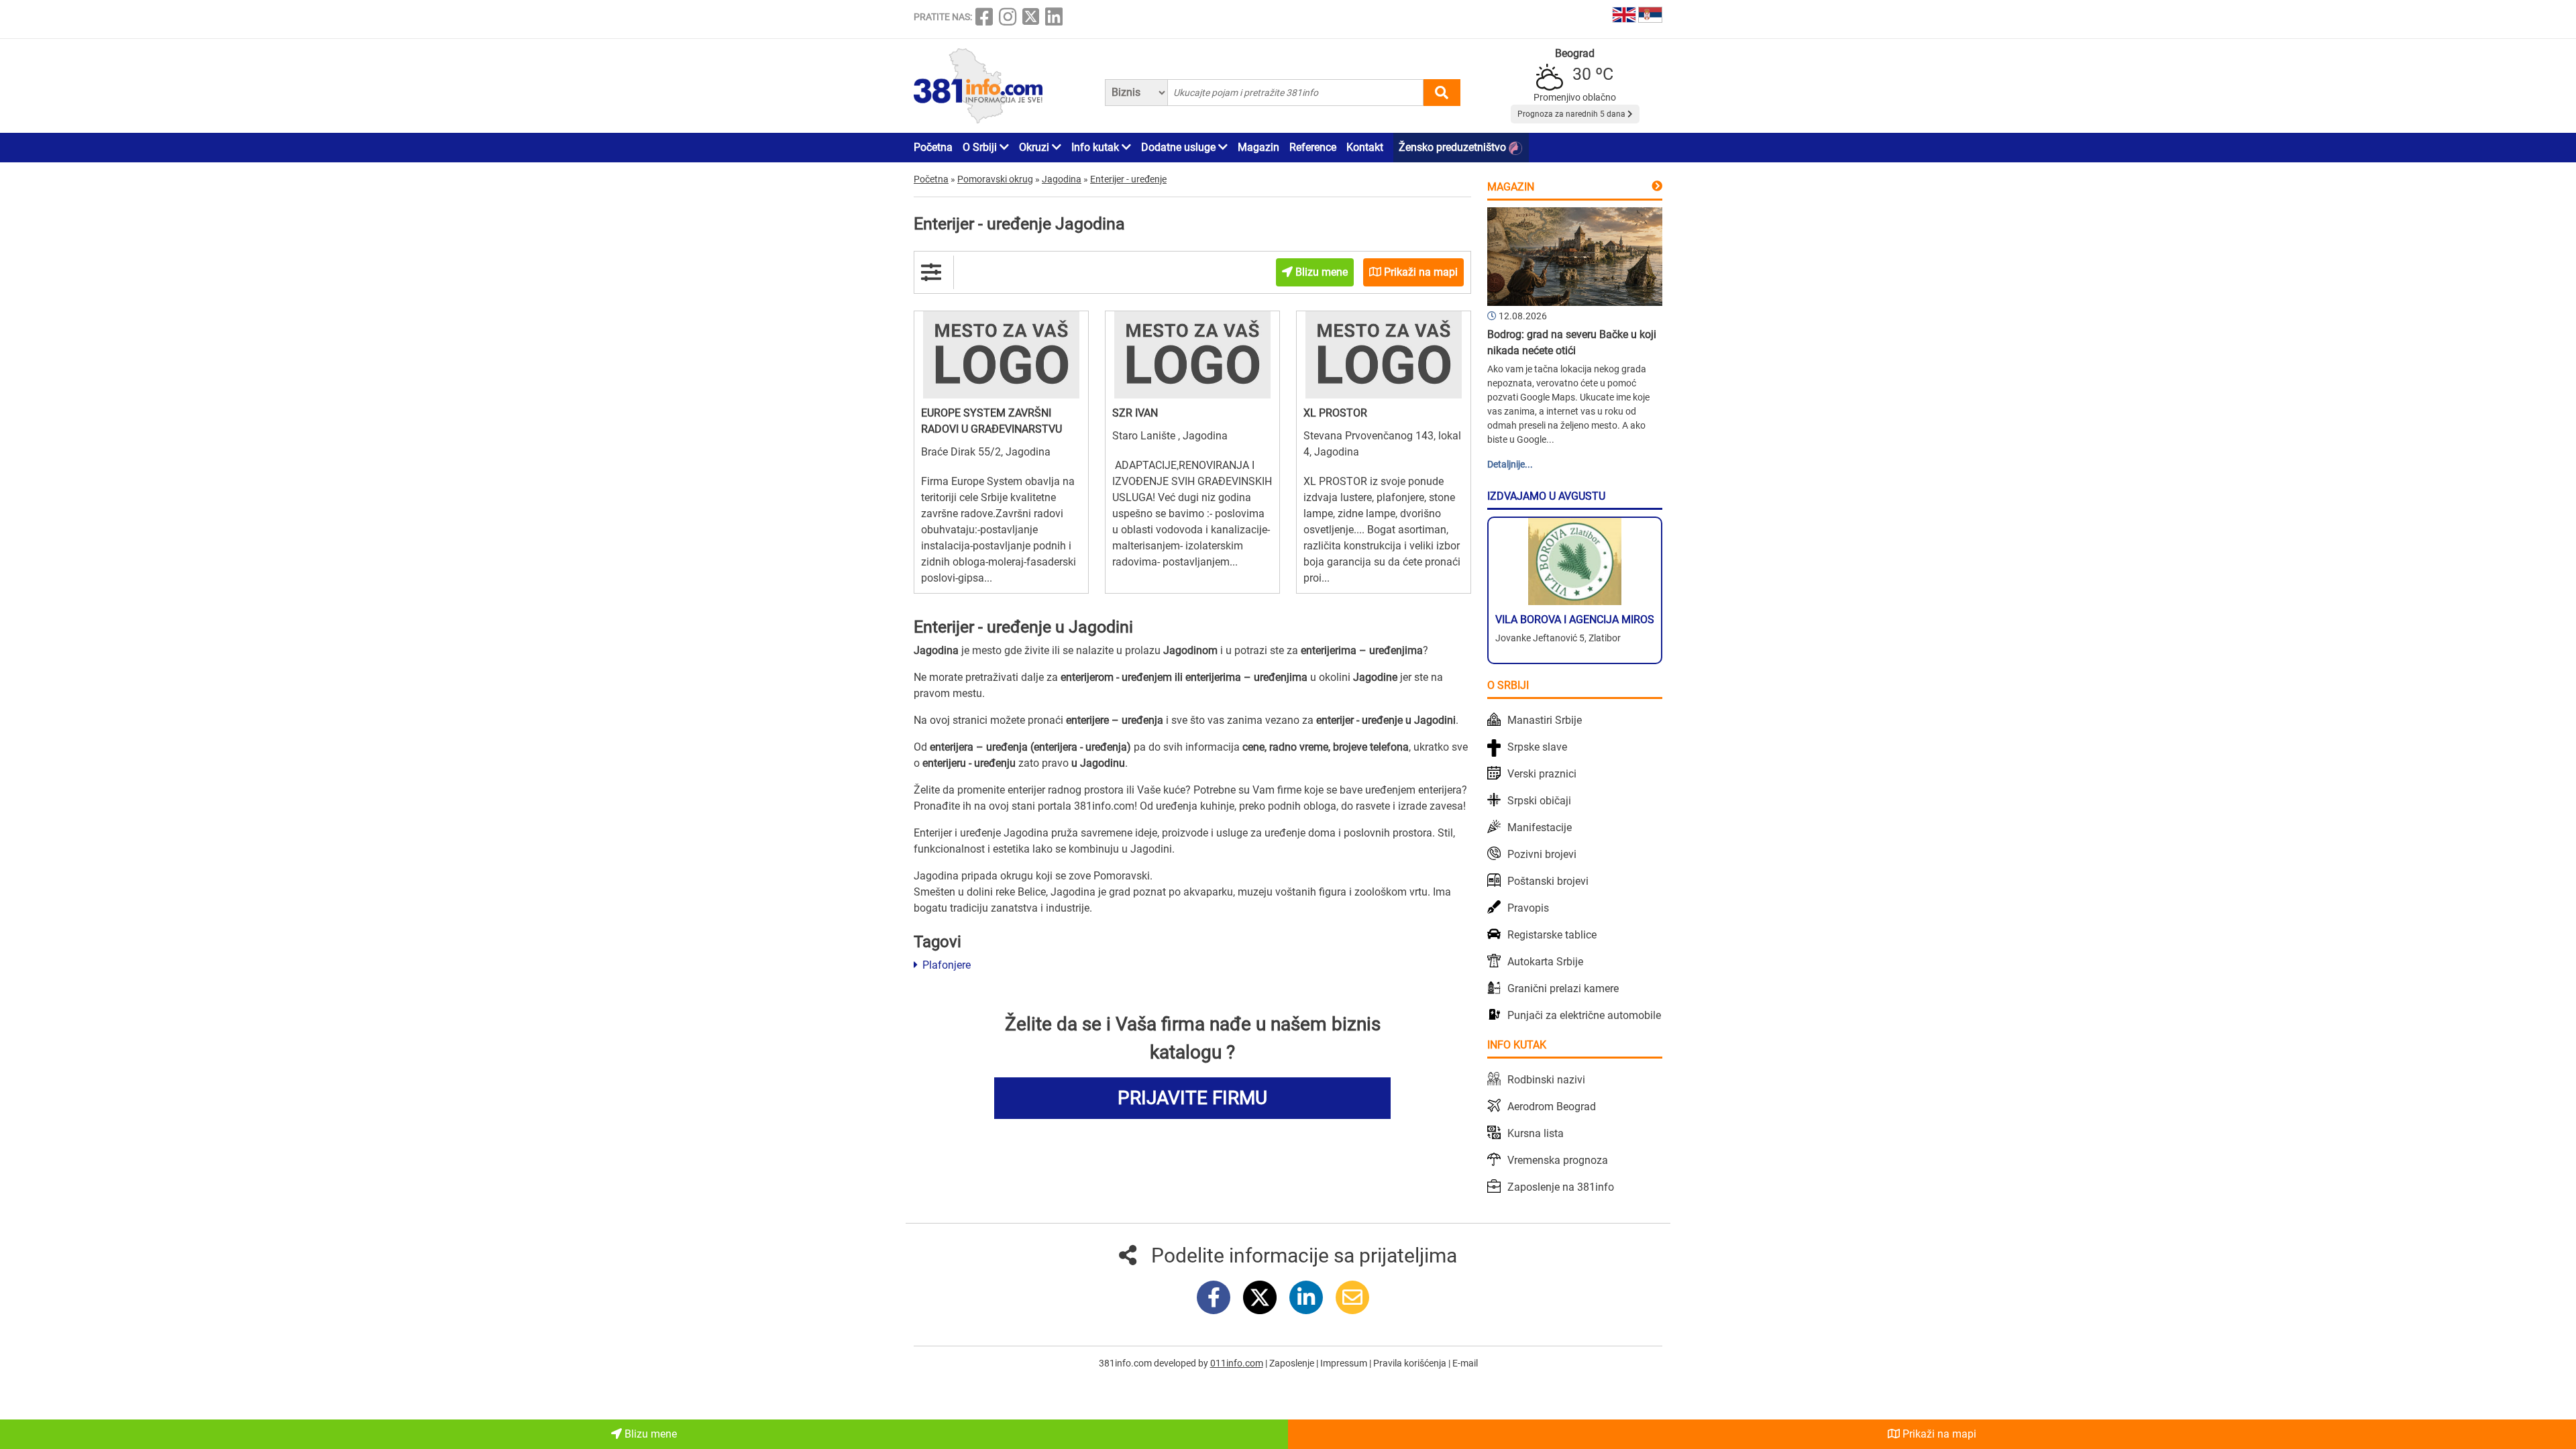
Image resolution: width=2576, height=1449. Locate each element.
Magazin (1258, 147)
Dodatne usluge (1180, 147)
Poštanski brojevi (1548, 881)
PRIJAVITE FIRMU (1192, 1098)
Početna (933, 147)
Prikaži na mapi (1938, 1434)
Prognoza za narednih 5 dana (1572, 114)
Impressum (1345, 1363)
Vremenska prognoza (1558, 1160)
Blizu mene (649, 1434)
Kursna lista (1536, 1133)
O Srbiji (981, 147)
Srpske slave (1537, 747)
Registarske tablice (1552, 935)
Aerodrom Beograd (1552, 1107)
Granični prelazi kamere (1563, 988)
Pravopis (1528, 908)
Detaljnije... (1510, 464)
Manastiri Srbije (1545, 720)
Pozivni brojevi (1542, 854)
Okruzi (1035, 147)
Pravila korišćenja (1411, 1363)
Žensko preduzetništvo (1454, 147)
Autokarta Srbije (1545, 962)
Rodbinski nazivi (1546, 1080)
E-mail (1465, 1363)
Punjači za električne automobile (1584, 1015)
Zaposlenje (1293, 1363)
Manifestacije (1540, 827)
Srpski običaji (1539, 801)
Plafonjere (945, 965)
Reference (1313, 147)
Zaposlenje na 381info (1561, 1187)
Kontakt (1365, 147)
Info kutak (1096, 147)
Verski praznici (1542, 774)
